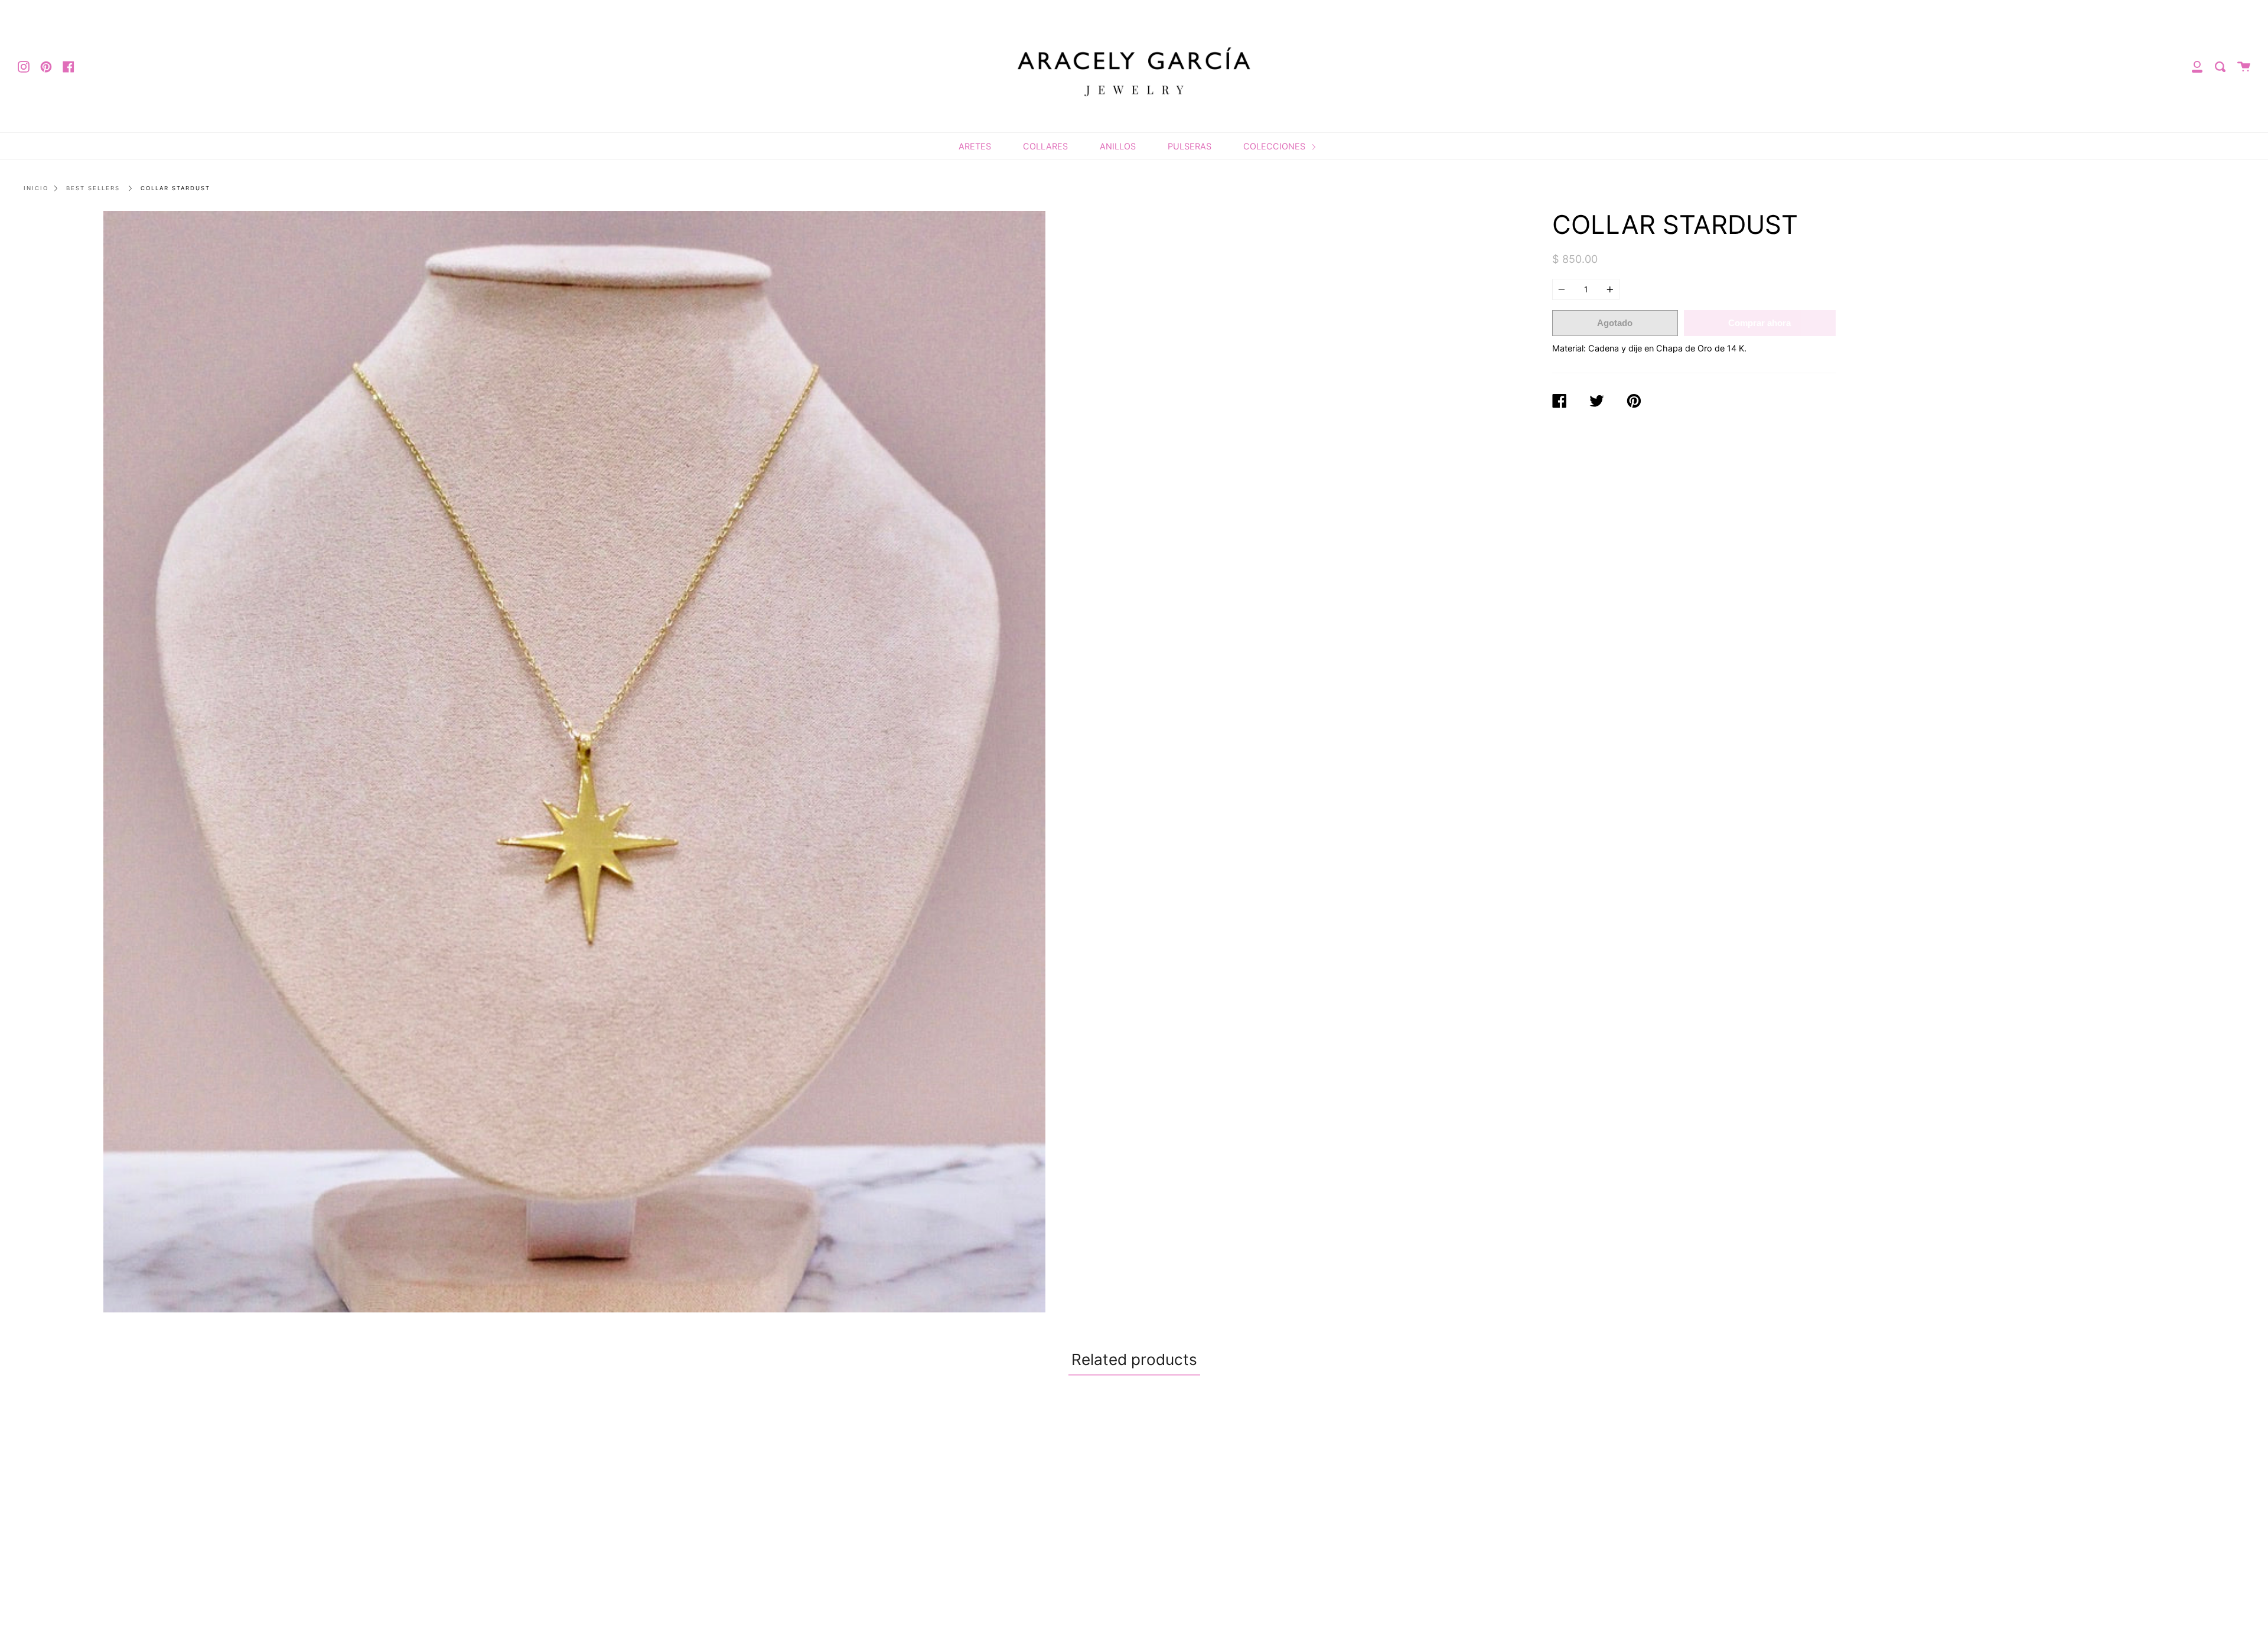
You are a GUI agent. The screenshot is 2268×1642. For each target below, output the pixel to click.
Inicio (36, 188)
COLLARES (1045, 146)
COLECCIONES (1275, 146)
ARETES (975, 146)
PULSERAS (1190, 146)
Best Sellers (93, 188)
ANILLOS (1118, 146)
